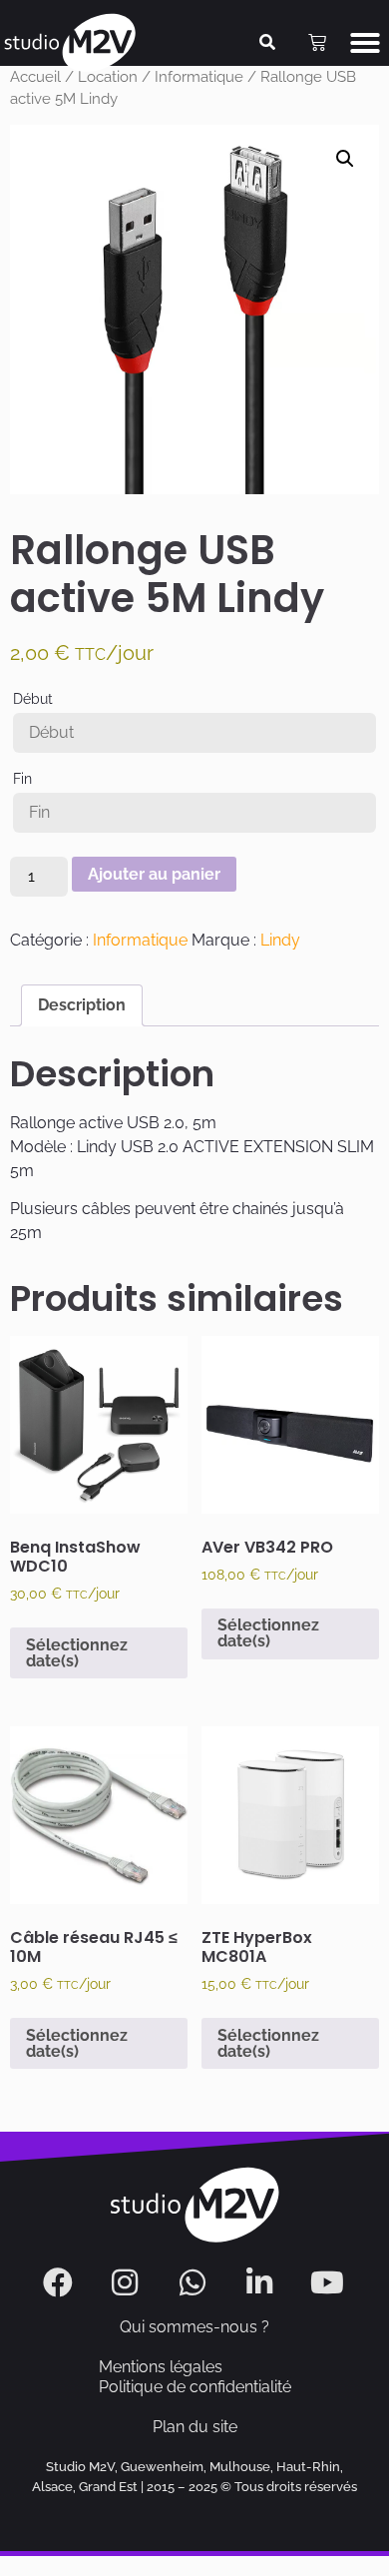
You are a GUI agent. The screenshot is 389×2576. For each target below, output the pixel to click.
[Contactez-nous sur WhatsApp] (195, 2282)
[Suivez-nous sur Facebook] (60, 2282)
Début (33, 699)
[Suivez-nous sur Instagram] (127, 2282)
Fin (22, 779)
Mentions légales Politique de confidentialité (195, 2377)
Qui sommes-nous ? (194, 2327)
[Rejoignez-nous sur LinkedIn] (262, 2282)
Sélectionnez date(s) (77, 1653)
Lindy (280, 940)
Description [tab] (82, 1005)
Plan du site (195, 2427)
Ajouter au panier (154, 874)
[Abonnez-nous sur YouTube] (330, 2282)
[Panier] (317, 43)
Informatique (140, 940)
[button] (365, 43)
